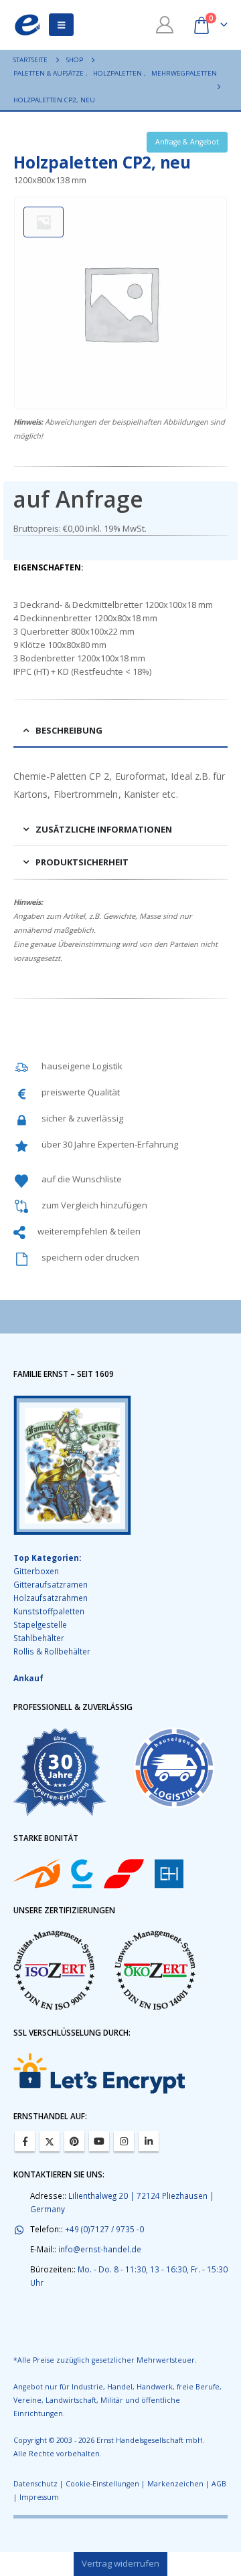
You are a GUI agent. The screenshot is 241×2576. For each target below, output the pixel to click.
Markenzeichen (175, 2484)
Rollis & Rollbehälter (52, 1651)
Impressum (39, 2497)
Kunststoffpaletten (49, 1611)
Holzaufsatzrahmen (51, 1598)
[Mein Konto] (165, 25)
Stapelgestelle (40, 1624)
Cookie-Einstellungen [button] (102, 2484)
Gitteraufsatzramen (51, 1584)
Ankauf (28, 1678)
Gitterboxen (36, 1571)
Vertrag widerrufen (120, 2563)
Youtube (99, 2141)
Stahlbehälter (39, 1638)
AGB (219, 2484)
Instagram (124, 2141)
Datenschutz (35, 2484)
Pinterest (74, 2141)
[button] (61, 25)
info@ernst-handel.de (100, 2249)
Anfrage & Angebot (187, 142)
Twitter (50, 2141)
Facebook (25, 2141)
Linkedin (149, 2141)
